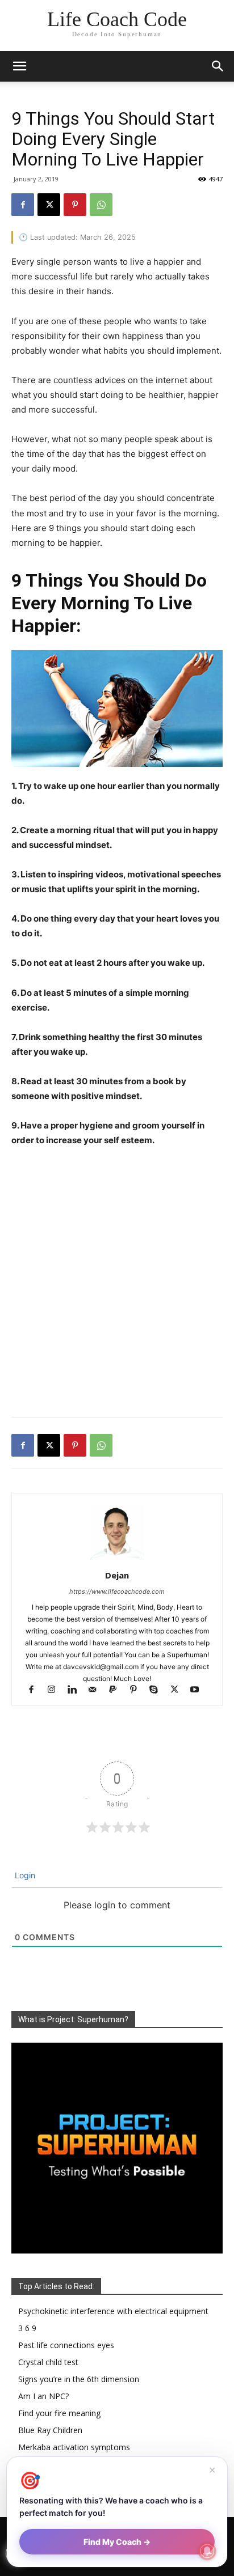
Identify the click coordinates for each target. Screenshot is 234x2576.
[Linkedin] (77, 1690)
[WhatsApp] (101, 205)
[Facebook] (23, 205)
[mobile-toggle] (19, 66)
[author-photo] (117, 1559)
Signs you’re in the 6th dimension (79, 2379)
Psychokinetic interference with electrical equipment (113, 2311)
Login (24, 1875)
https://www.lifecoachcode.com (117, 1592)
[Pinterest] (75, 205)
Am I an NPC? (43, 2396)
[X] (49, 205)
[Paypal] (118, 1690)
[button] (218, 66)
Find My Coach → (117, 2542)
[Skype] (159, 1690)
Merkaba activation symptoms (74, 2447)
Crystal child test (48, 2362)
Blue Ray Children (50, 2430)
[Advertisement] (117, 1284)
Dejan (117, 1575)
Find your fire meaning (59, 2413)
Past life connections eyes (66, 2345)
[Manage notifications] (207, 2551)
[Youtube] (199, 1690)
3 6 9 (27, 2328)
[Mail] (98, 1690)
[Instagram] (57, 1690)
